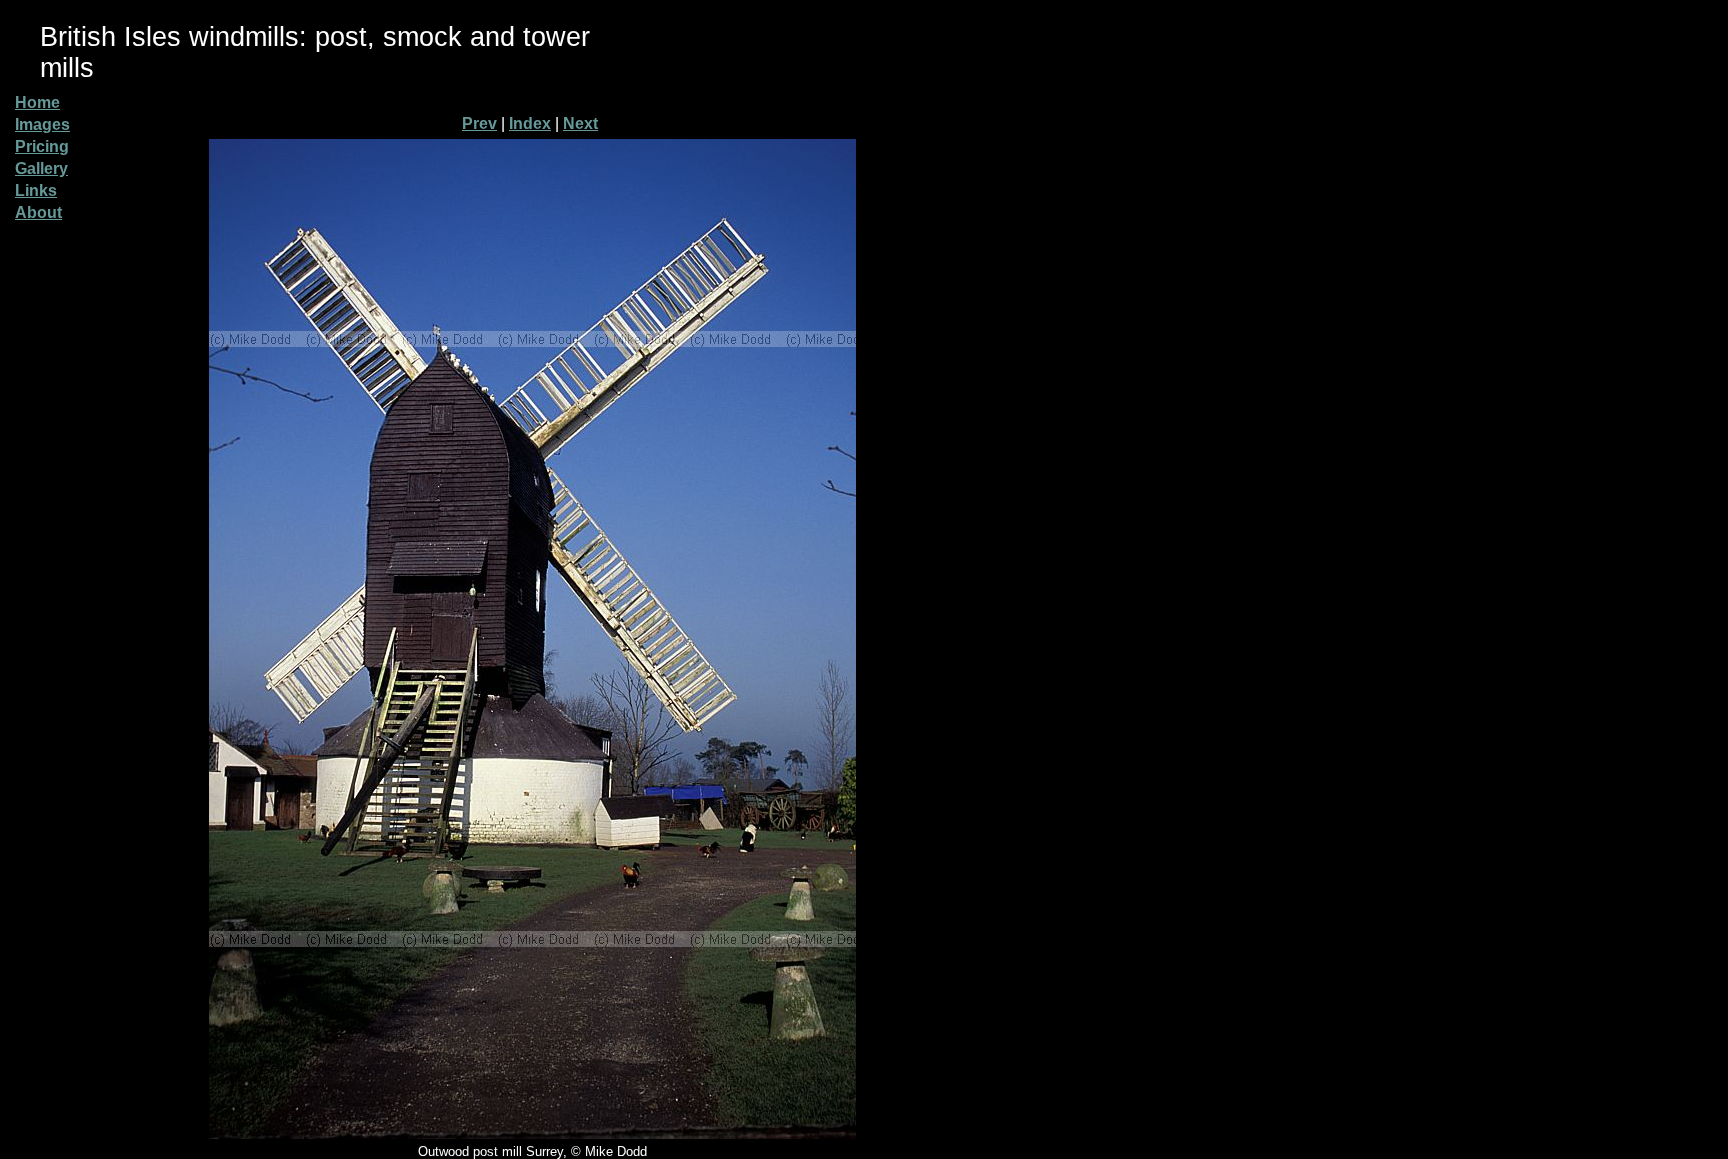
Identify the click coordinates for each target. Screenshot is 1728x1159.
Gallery (41, 168)
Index (530, 123)
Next (580, 123)
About (38, 212)
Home (37, 102)
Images (42, 124)
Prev (479, 123)
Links (36, 190)
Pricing (42, 146)
